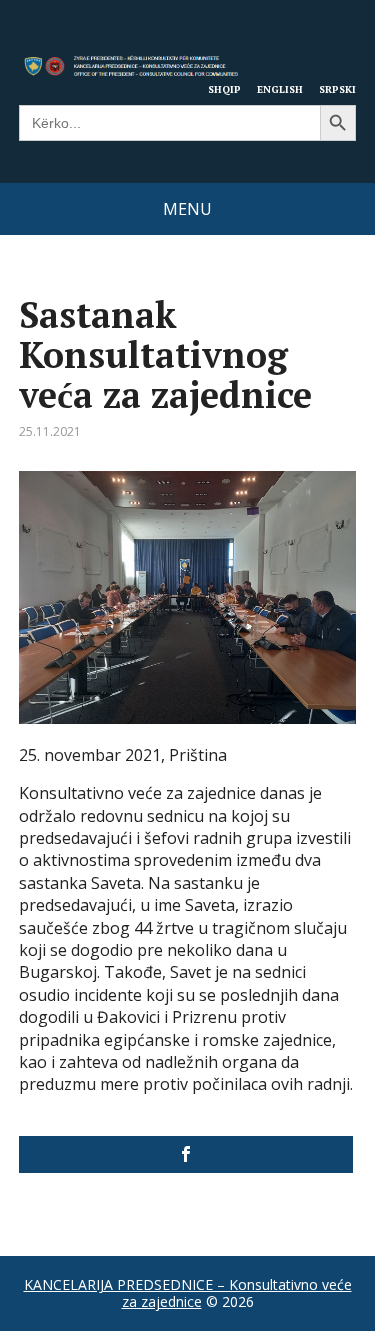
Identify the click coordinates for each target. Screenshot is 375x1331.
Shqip (224, 89)
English (280, 89)
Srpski (337, 89)
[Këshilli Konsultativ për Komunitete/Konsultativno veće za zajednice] (186, 1154)
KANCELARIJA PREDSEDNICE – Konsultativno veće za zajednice (188, 1293)
